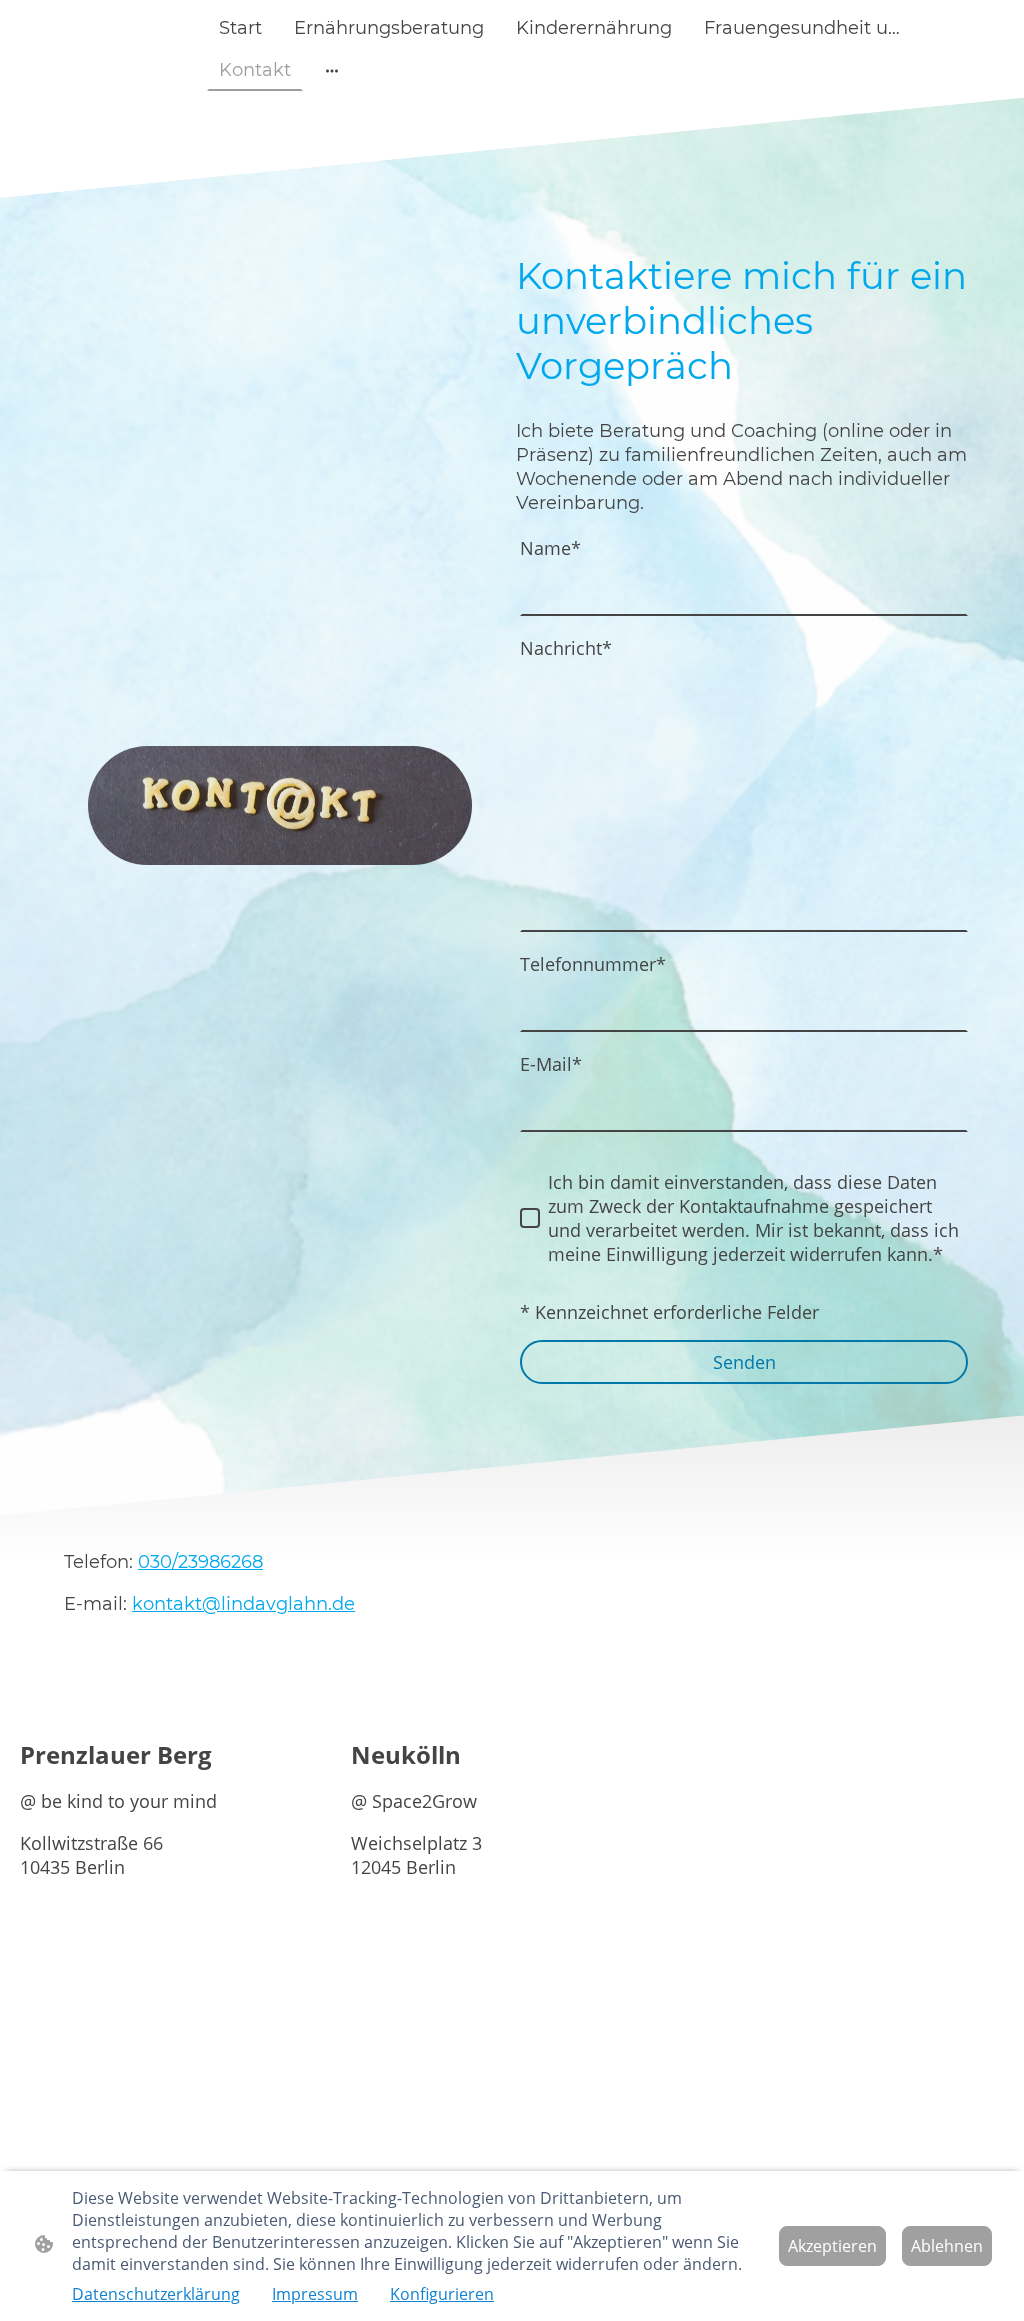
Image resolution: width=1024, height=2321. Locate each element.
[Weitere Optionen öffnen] (332, 70)
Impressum (315, 2294)
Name (550, 548)
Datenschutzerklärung (156, 2294)
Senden (744, 1362)
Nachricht (566, 648)
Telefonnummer (593, 964)
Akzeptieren (832, 2246)
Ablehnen (947, 2246)
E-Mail (551, 1064)
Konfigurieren (442, 2294)
